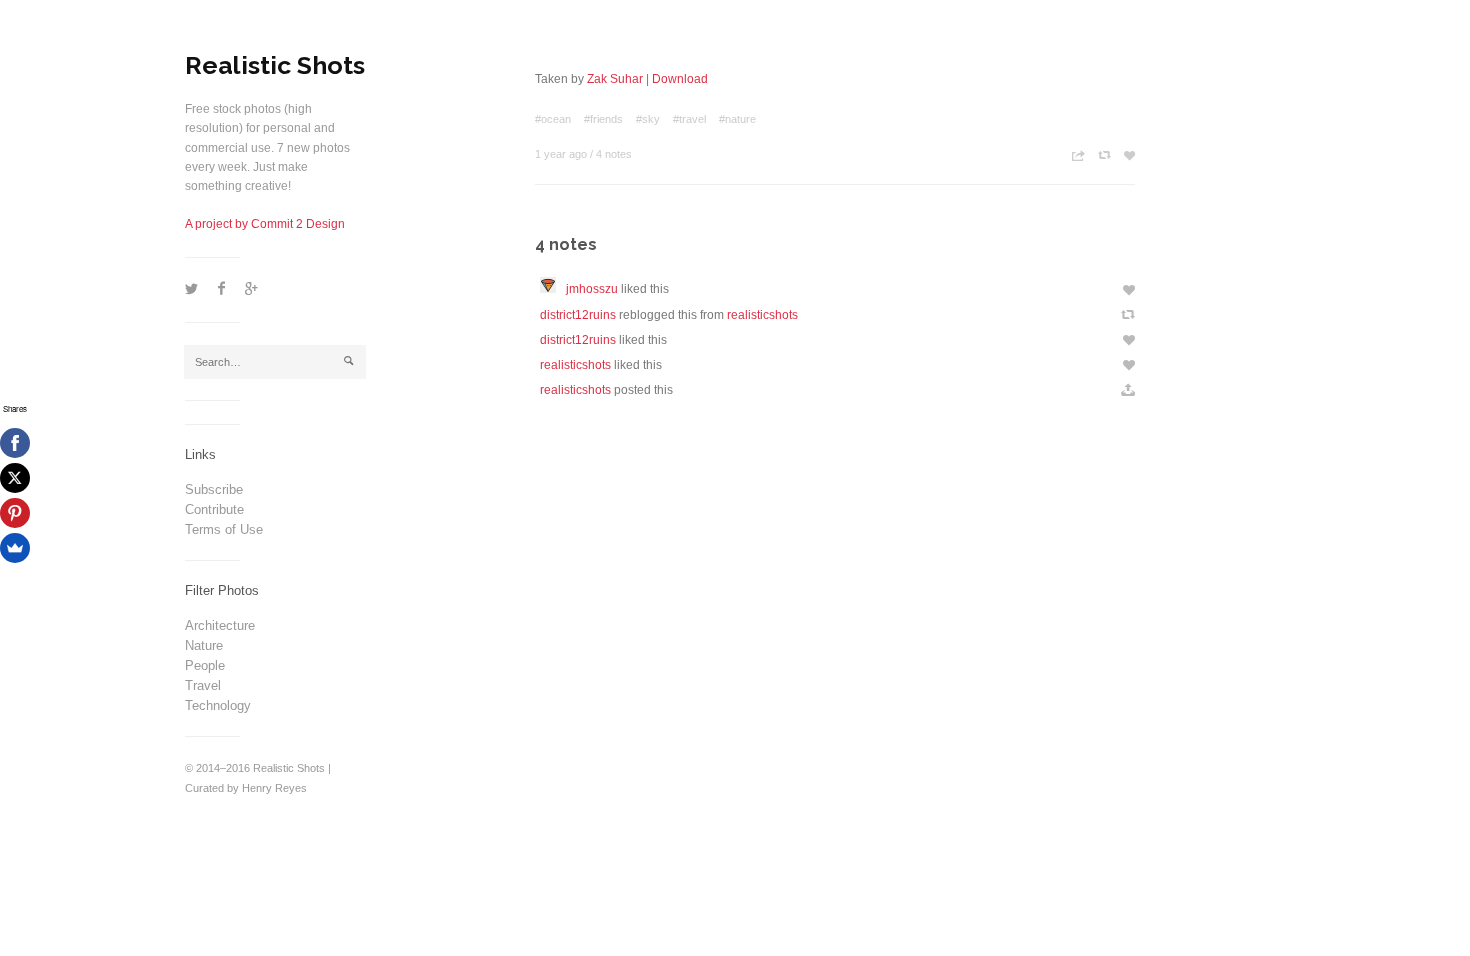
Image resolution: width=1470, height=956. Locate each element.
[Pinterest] (15, 513)
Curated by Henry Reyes (246, 788)
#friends (603, 119)
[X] (15, 478)
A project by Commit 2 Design (265, 224)
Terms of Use (224, 529)
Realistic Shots (275, 65)
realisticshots (762, 315)
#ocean (553, 119)
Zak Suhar (615, 79)
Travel (203, 685)
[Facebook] (15, 443)
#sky (648, 119)
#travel (689, 119)
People (205, 665)
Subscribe (214, 489)
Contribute (214, 509)
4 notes (614, 154)
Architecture (220, 625)
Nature (204, 645)
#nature (737, 119)
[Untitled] (553, 289)
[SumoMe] (15, 548)
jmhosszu (592, 289)
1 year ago (561, 154)
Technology (218, 705)
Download (680, 79)
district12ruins (578, 315)
